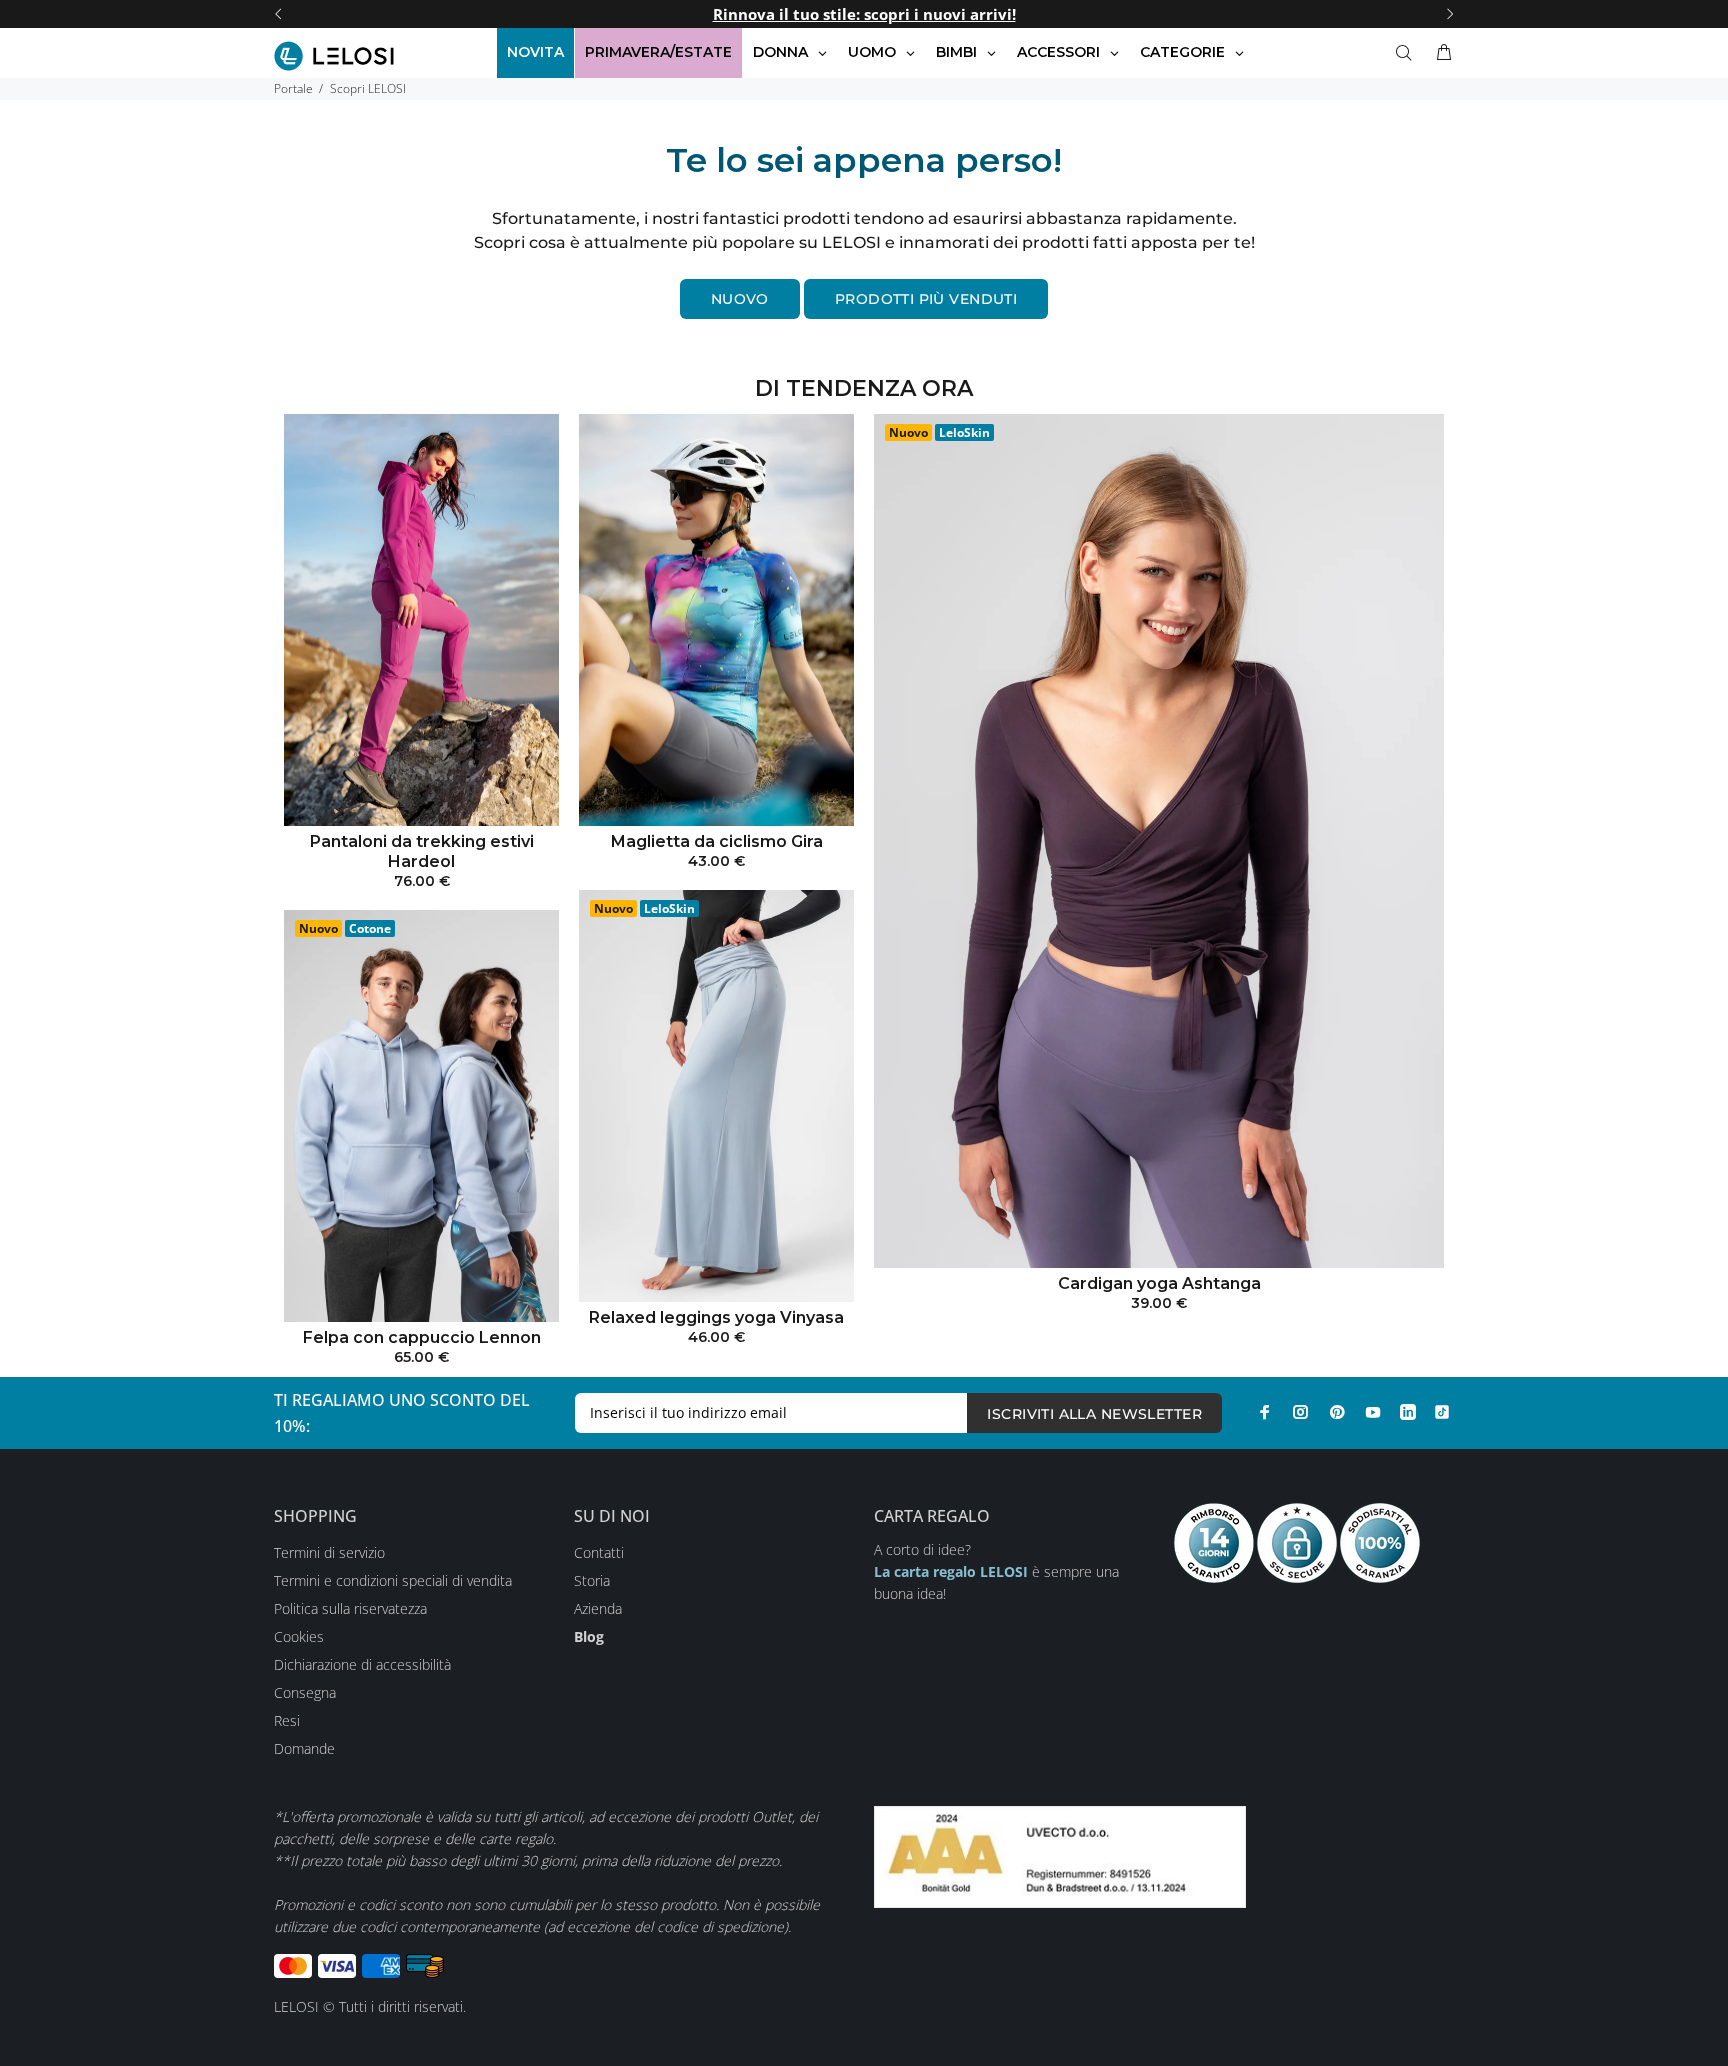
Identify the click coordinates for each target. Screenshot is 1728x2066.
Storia (592, 1580)
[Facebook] (1265, 1412)
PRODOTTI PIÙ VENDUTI (926, 299)
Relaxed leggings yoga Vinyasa (716, 1317)
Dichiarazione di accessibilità (362, 1664)
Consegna (305, 1692)
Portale (293, 88)
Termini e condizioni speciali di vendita (393, 1580)
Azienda (598, 1608)
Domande (304, 1748)
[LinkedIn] (1408, 1412)
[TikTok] (1442, 1412)
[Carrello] (1440, 53)
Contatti (599, 1552)
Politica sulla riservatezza (350, 1608)
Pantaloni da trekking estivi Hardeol (422, 851)
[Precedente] (278, 14)
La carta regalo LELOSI (951, 1571)
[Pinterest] (1337, 1412)
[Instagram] (1301, 1412)
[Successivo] (1450, 14)
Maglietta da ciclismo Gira (717, 841)
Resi (287, 1720)
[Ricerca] (1408, 53)
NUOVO (740, 299)
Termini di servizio (329, 1552)
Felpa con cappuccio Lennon (422, 1337)
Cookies (299, 1636)
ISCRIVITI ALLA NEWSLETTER (1094, 1414)
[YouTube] (1373, 1412)
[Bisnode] (1060, 1854)
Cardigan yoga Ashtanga (1159, 1283)
